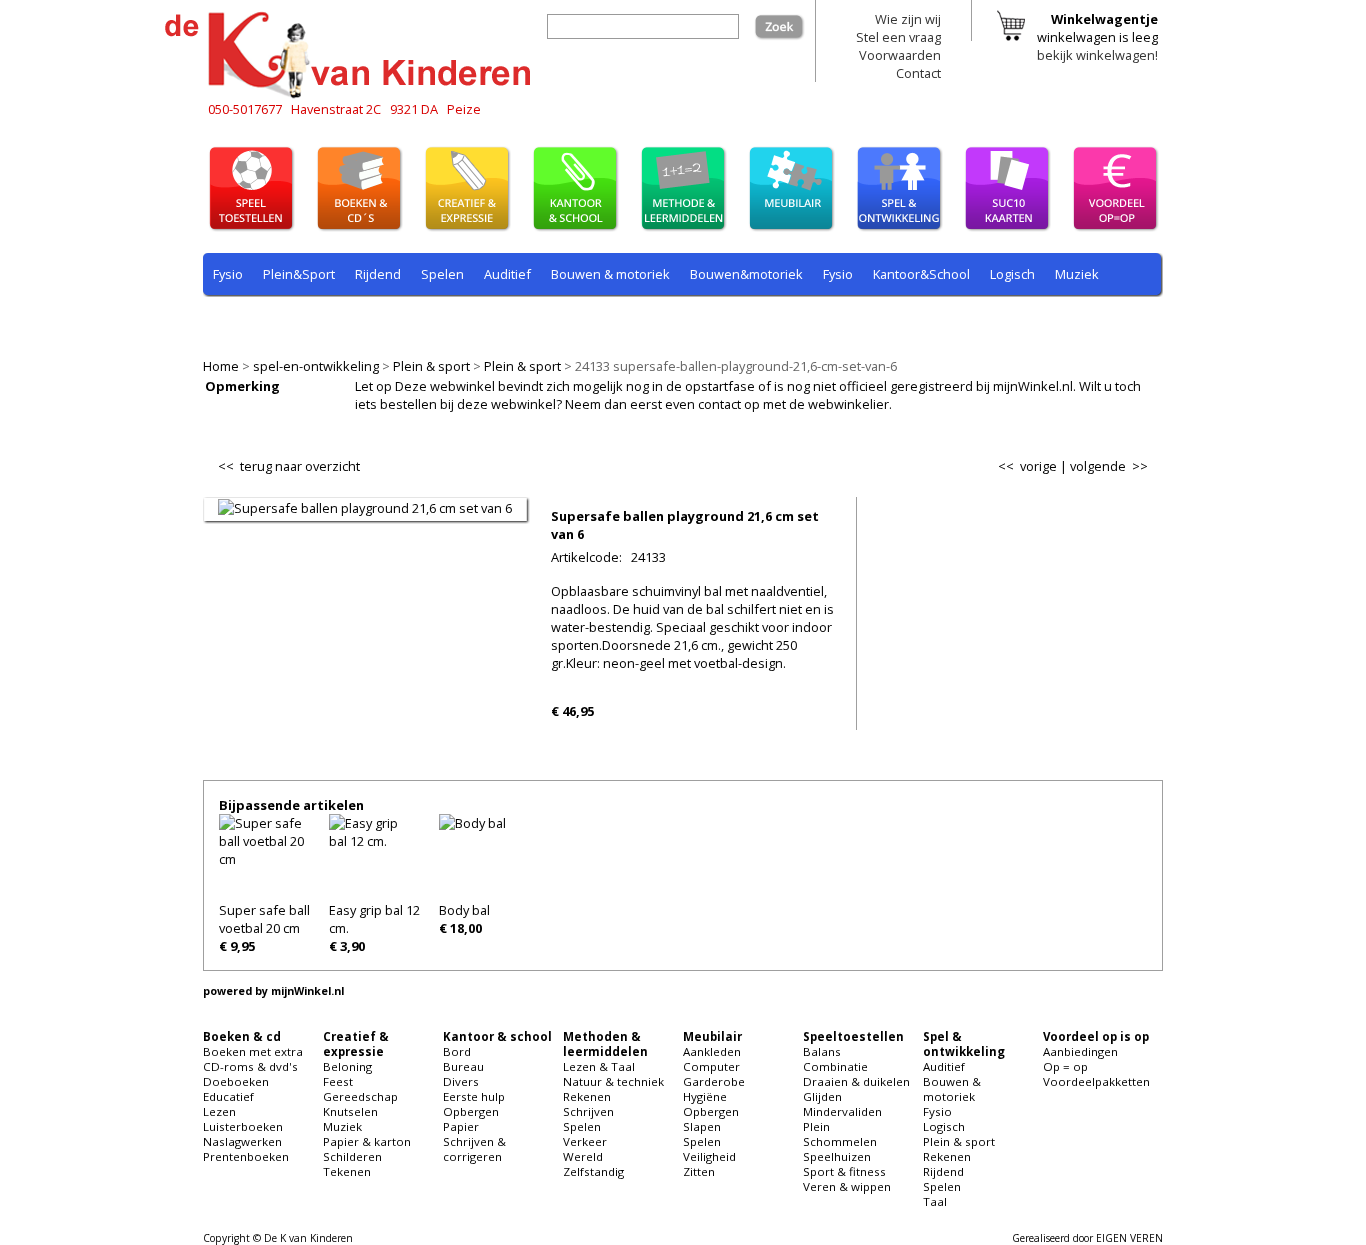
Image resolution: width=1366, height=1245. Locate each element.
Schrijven (588, 1111)
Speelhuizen (837, 1156)
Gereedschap (360, 1096)
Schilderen (352, 1156)
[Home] (353, 95)
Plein (816, 1126)
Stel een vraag (898, 37)
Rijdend (378, 274)
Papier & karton (367, 1141)
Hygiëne (705, 1096)
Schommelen (840, 1141)
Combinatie (835, 1066)
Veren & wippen (847, 1186)
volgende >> (1109, 466)
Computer (711, 1066)
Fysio (228, 274)
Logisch (1012, 274)
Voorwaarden (900, 55)
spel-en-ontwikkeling (316, 366)
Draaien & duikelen (856, 1081)
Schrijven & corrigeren (474, 1149)
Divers (461, 1081)
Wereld (583, 1156)
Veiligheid (709, 1156)
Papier (461, 1126)
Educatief (228, 1096)
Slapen (702, 1126)
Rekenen (337, 321)
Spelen (442, 274)
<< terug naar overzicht (289, 462)
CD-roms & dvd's (250, 1066)
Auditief (507, 274)
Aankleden (712, 1051)
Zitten (699, 1171)
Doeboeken (236, 1081)
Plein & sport (431, 366)
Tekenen (347, 1171)
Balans (822, 1051)
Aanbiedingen (1080, 1051)
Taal (610, 321)
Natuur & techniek (613, 1081)
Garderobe (714, 1081)
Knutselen (350, 1111)
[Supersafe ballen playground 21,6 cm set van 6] (365, 508)
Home (221, 366)
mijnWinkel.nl (307, 991)
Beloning (347, 1066)
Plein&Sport (299, 274)
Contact (918, 73)
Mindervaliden (842, 1111)
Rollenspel (483, 321)
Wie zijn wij (908, 19)
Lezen (219, 1111)
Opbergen (471, 1111)
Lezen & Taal (599, 1066)
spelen (663, 321)
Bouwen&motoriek (746, 274)
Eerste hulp (474, 1096)
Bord (457, 1051)
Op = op (1065, 1066)
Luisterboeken (243, 1126)
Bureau (463, 1066)
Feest (338, 1081)
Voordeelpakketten (1096, 1081)
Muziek (1077, 274)
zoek (790, 23)
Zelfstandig (593, 1171)
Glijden (822, 1096)
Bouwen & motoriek (610, 274)
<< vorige (1027, 466)
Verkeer (585, 1141)
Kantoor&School (921, 274)
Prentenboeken (246, 1156)
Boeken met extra (253, 1051)
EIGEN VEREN (1129, 1238)
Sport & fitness (844, 1171)
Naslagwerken (242, 1141)
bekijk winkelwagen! (1097, 55)
